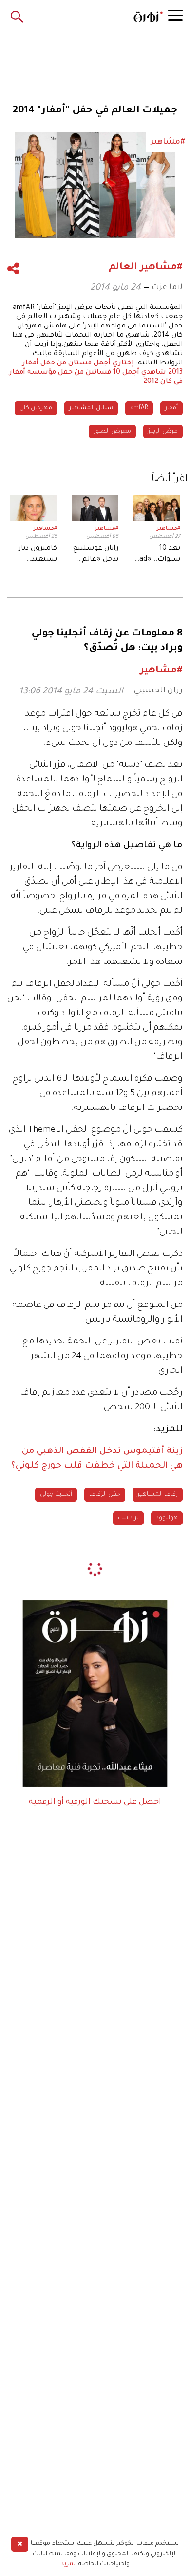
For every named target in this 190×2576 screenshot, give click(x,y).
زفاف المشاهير (158, 1495)
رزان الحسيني (158, 691)
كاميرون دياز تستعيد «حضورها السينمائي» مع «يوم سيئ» (38, 555)
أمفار (171, 408)
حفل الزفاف (105, 1495)
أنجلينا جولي (56, 1495)
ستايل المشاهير (91, 408)
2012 (151, 382)
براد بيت (128, 1518)
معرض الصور (112, 432)
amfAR (139, 408)
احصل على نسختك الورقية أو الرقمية (95, 1802)
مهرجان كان (36, 408)
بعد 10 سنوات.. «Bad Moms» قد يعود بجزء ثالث (158, 555)
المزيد (69, 2564)
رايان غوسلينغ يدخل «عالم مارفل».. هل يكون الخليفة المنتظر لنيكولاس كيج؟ (96, 555)
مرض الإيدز (163, 432)
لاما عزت (167, 288)
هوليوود (167, 1518)
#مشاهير (169, 529)
